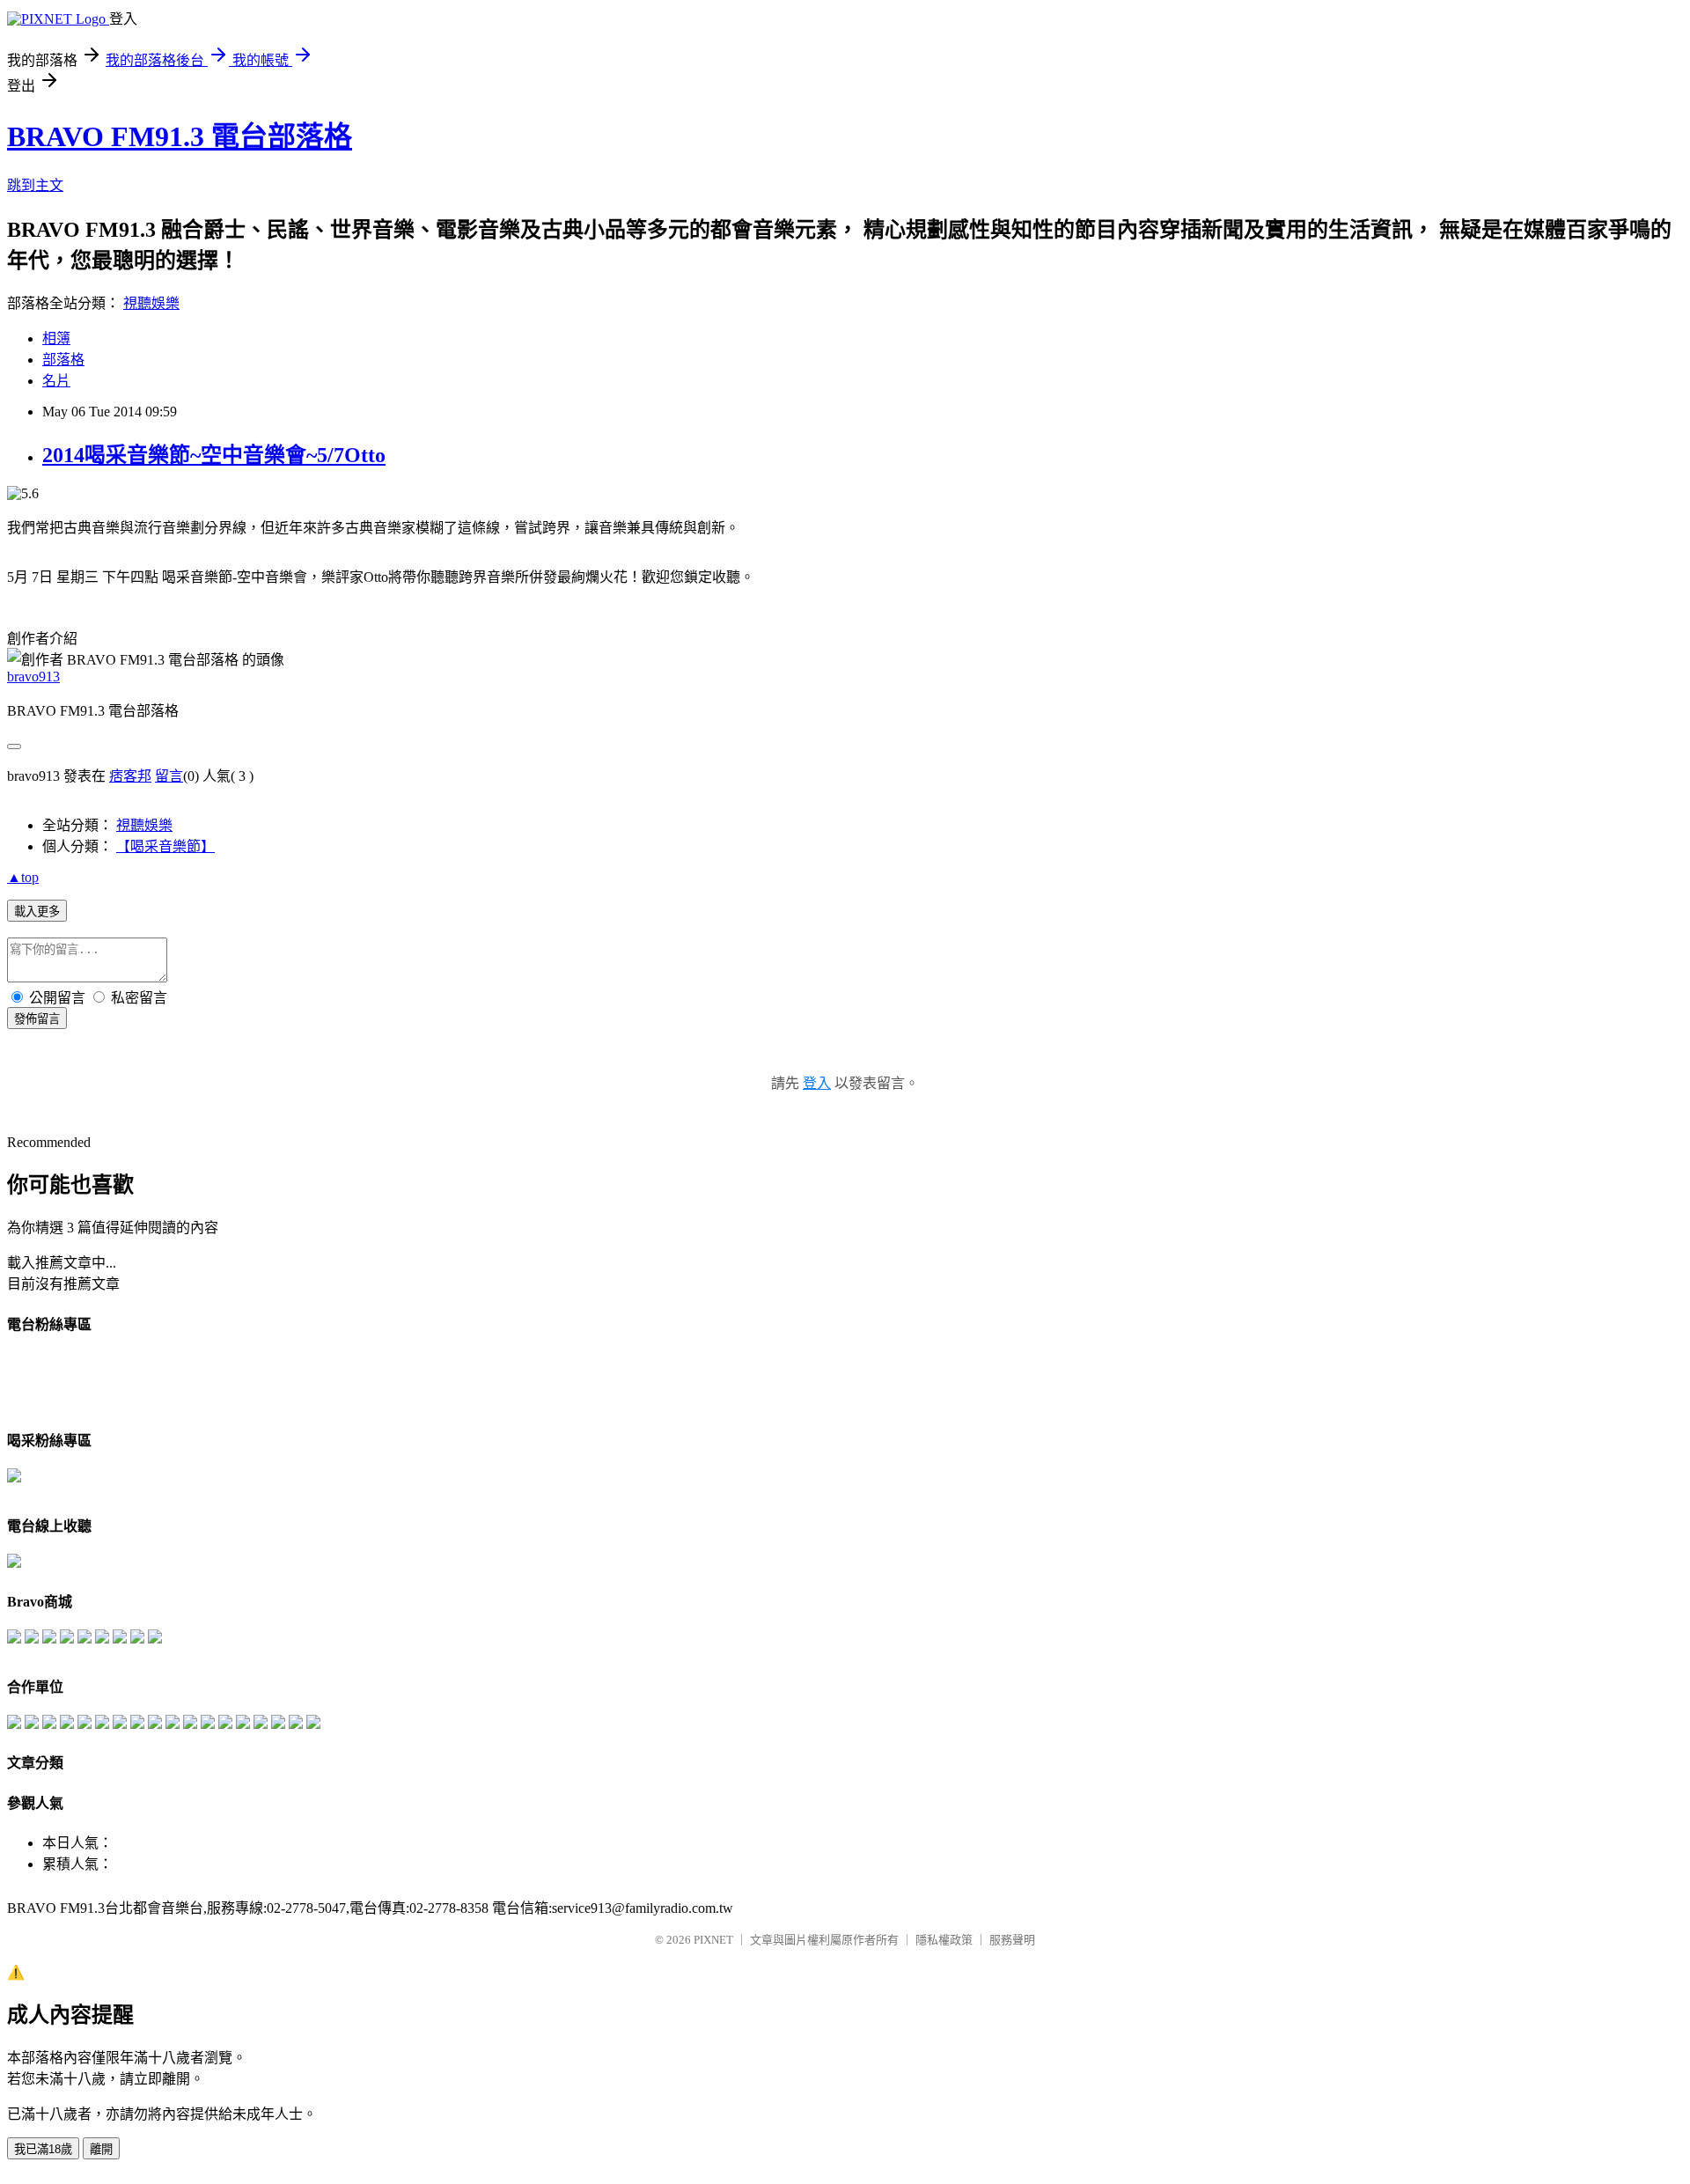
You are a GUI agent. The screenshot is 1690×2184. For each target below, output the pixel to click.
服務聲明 (1012, 1940)
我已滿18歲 (43, 2149)
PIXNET (713, 1940)
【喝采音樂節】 (165, 846)
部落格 (63, 360)
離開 (101, 2149)
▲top (23, 877)
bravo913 (33, 677)
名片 (56, 381)
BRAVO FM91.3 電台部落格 (180, 136)
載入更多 (37, 912)
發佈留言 (37, 1019)
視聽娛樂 (151, 303)
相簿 (56, 338)
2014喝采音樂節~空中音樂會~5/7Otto (214, 455)
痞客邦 (130, 776)
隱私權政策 (944, 1940)
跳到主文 (35, 185)
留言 (169, 776)
